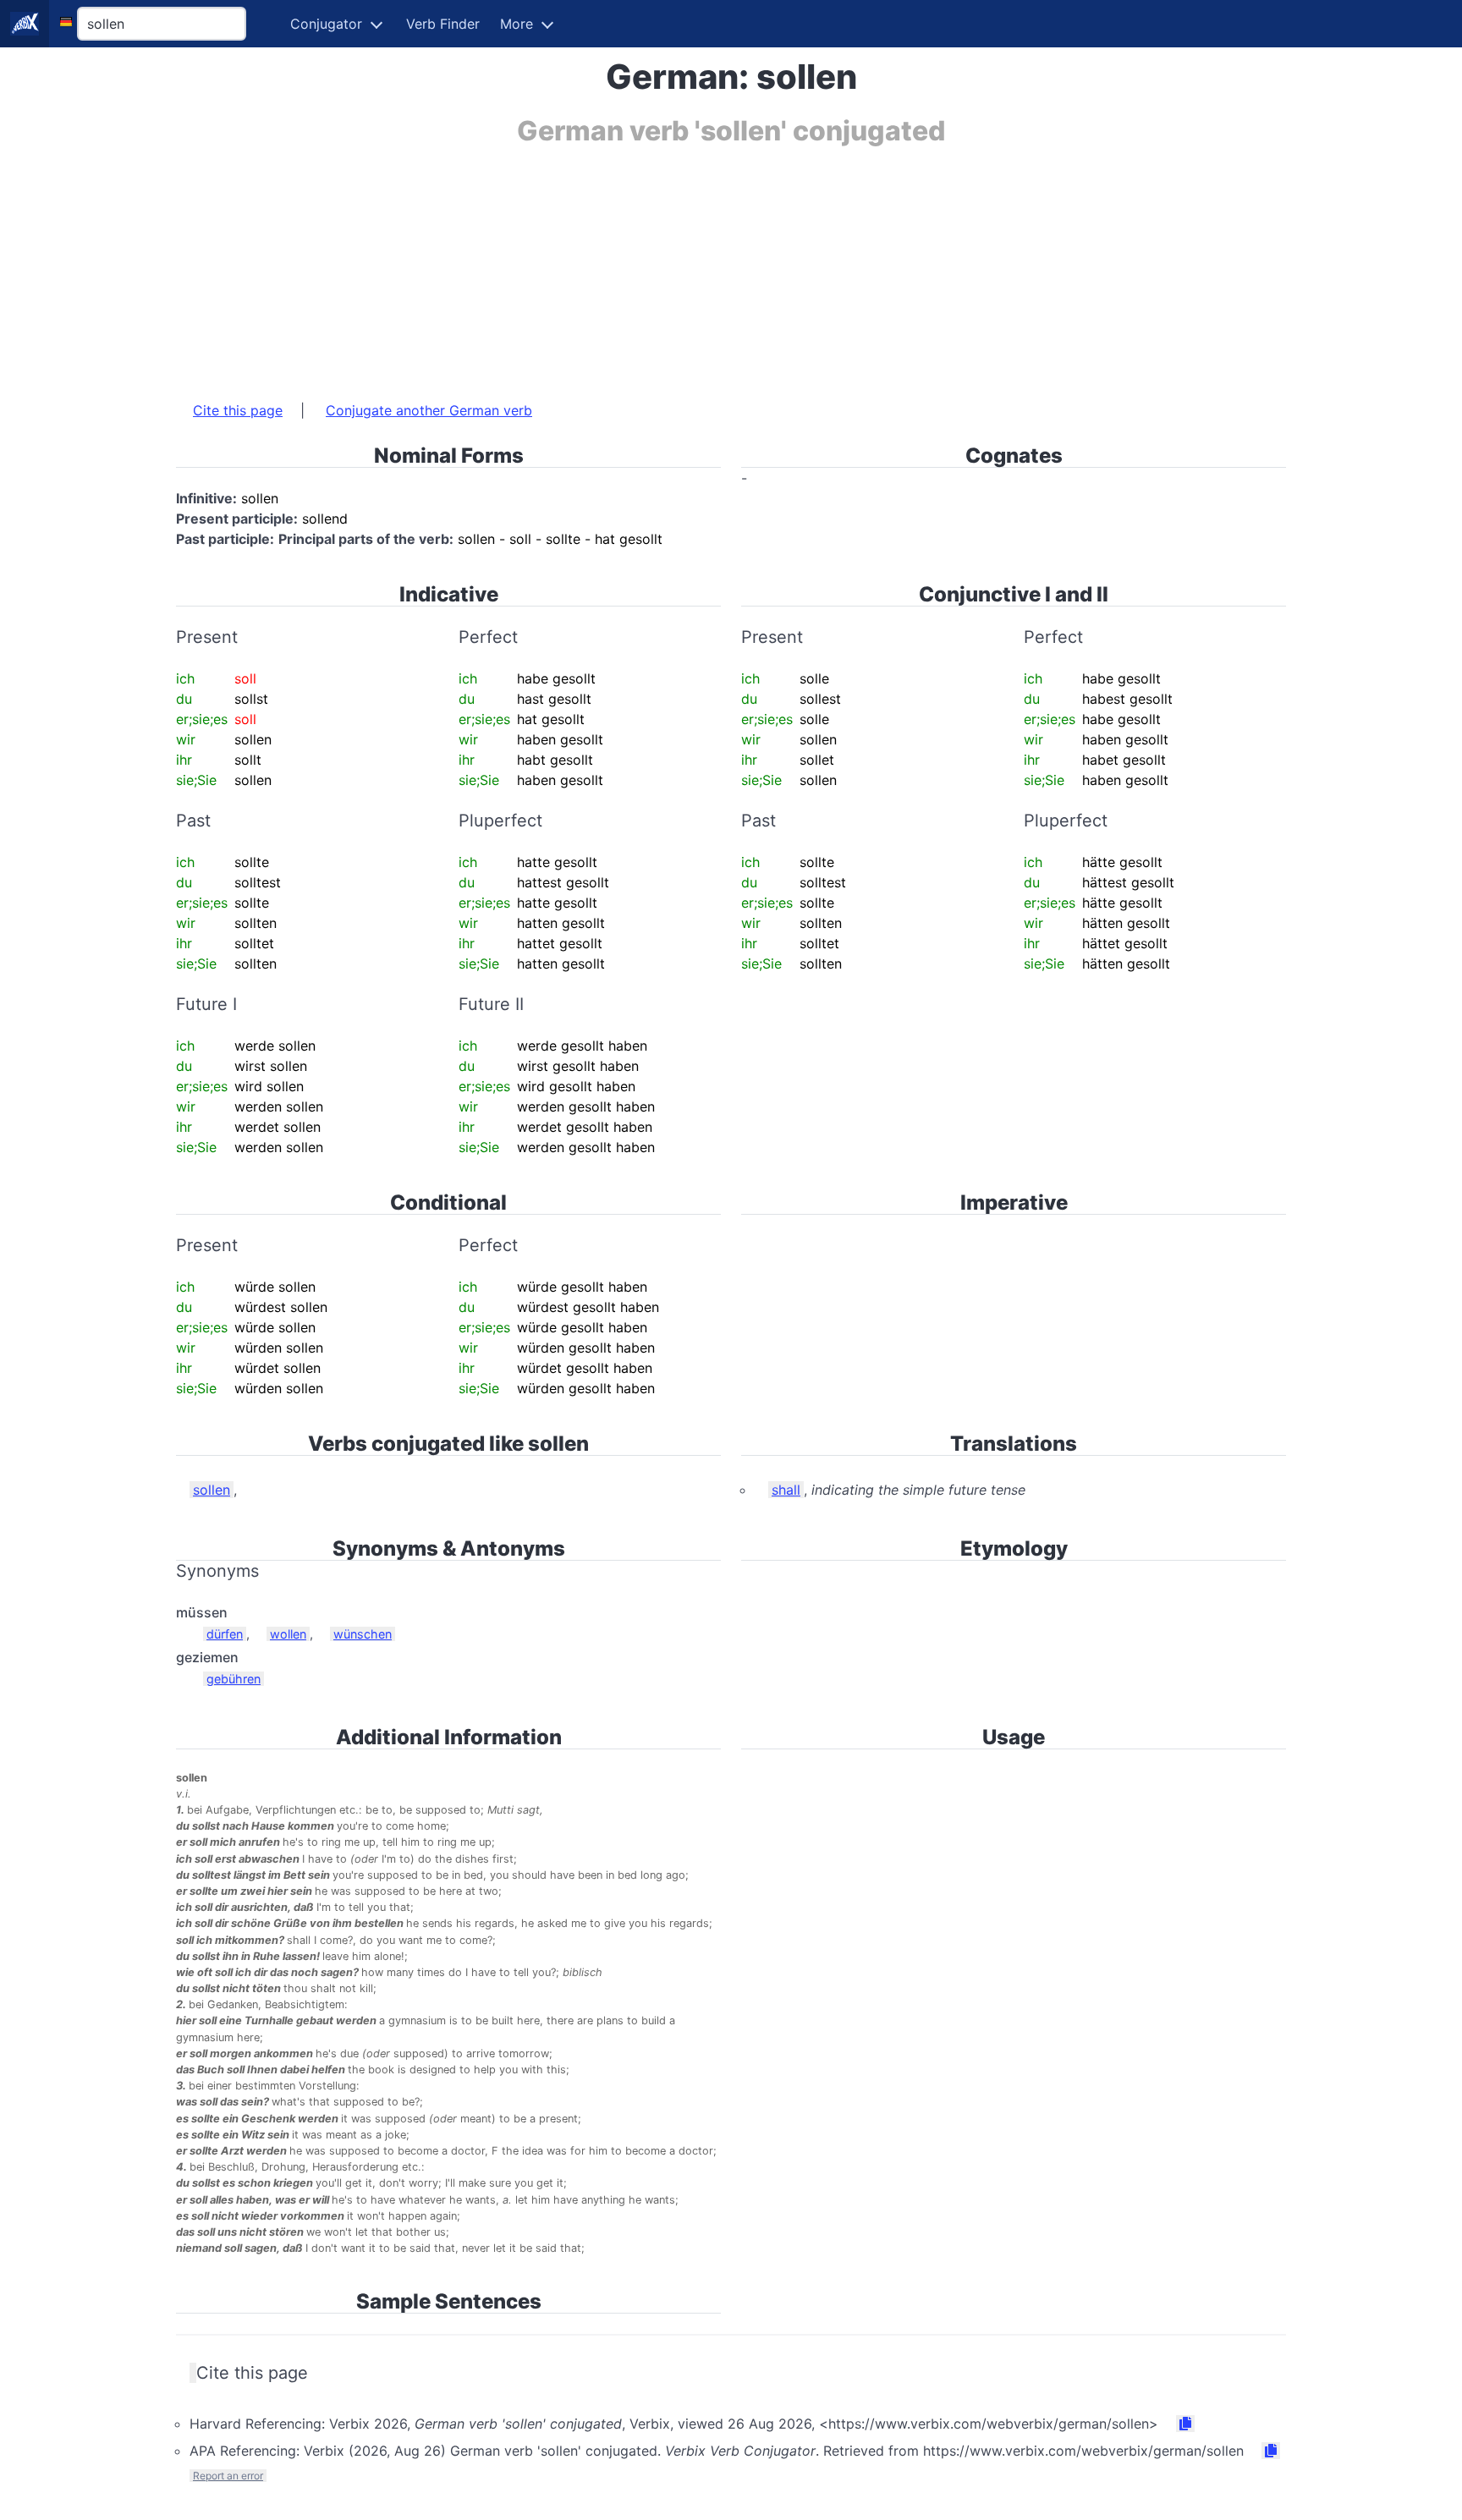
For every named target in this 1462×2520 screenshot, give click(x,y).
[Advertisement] (684, 265)
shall (786, 1490)
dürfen (225, 1634)
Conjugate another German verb (429, 410)
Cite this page (238, 410)
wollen (288, 1634)
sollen (212, 1490)
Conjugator (326, 24)
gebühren (234, 1679)
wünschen (363, 1634)
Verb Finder (443, 24)
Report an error (228, 2476)
